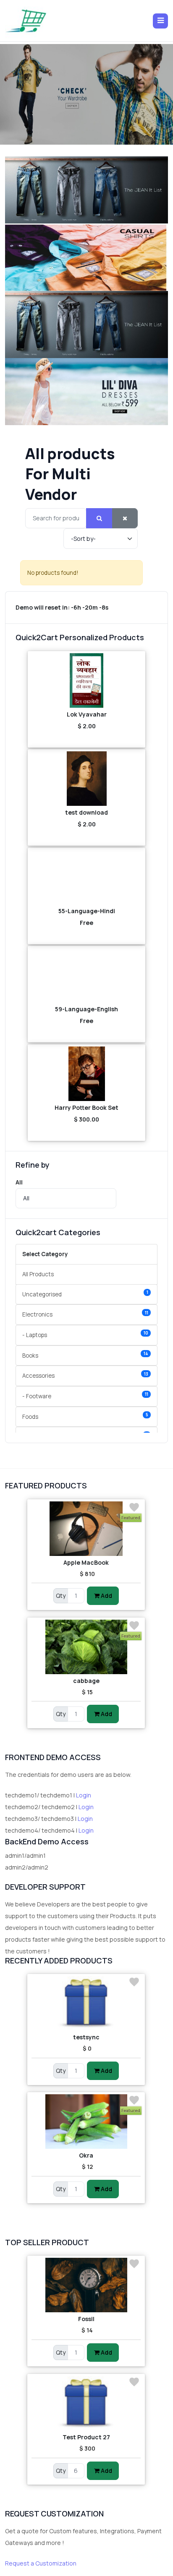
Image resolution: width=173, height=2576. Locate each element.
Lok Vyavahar (87, 714)
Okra (86, 2155)
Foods (85, 1416)
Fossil (86, 2319)
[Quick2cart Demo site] (26, 21)
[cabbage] (86, 1647)
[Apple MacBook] (86, 1529)
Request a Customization (41, 2563)
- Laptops (85, 1334)
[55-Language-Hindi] (86, 877)
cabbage (86, 1681)
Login (84, 1795)
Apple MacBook (86, 1562)
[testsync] (86, 2003)
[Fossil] (86, 2285)
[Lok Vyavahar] (86, 680)
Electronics (85, 1314)
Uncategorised (85, 1294)
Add (106, 1596)
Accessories (85, 1375)
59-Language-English (86, 1009)
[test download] (86, 779)
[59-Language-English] (86, 975)
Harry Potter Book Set (86, 1108)
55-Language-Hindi (87, 911)
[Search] (99, 518)
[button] (160, 21)
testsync (86, 2037)
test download (86, 812)
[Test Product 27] (86, 2403)
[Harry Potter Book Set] (86, 1074)
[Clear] (125, 518)
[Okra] (86, 2122)
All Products (38, 1274)
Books (85, 1355)
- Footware (85, 1396)
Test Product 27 (86, 2437)
